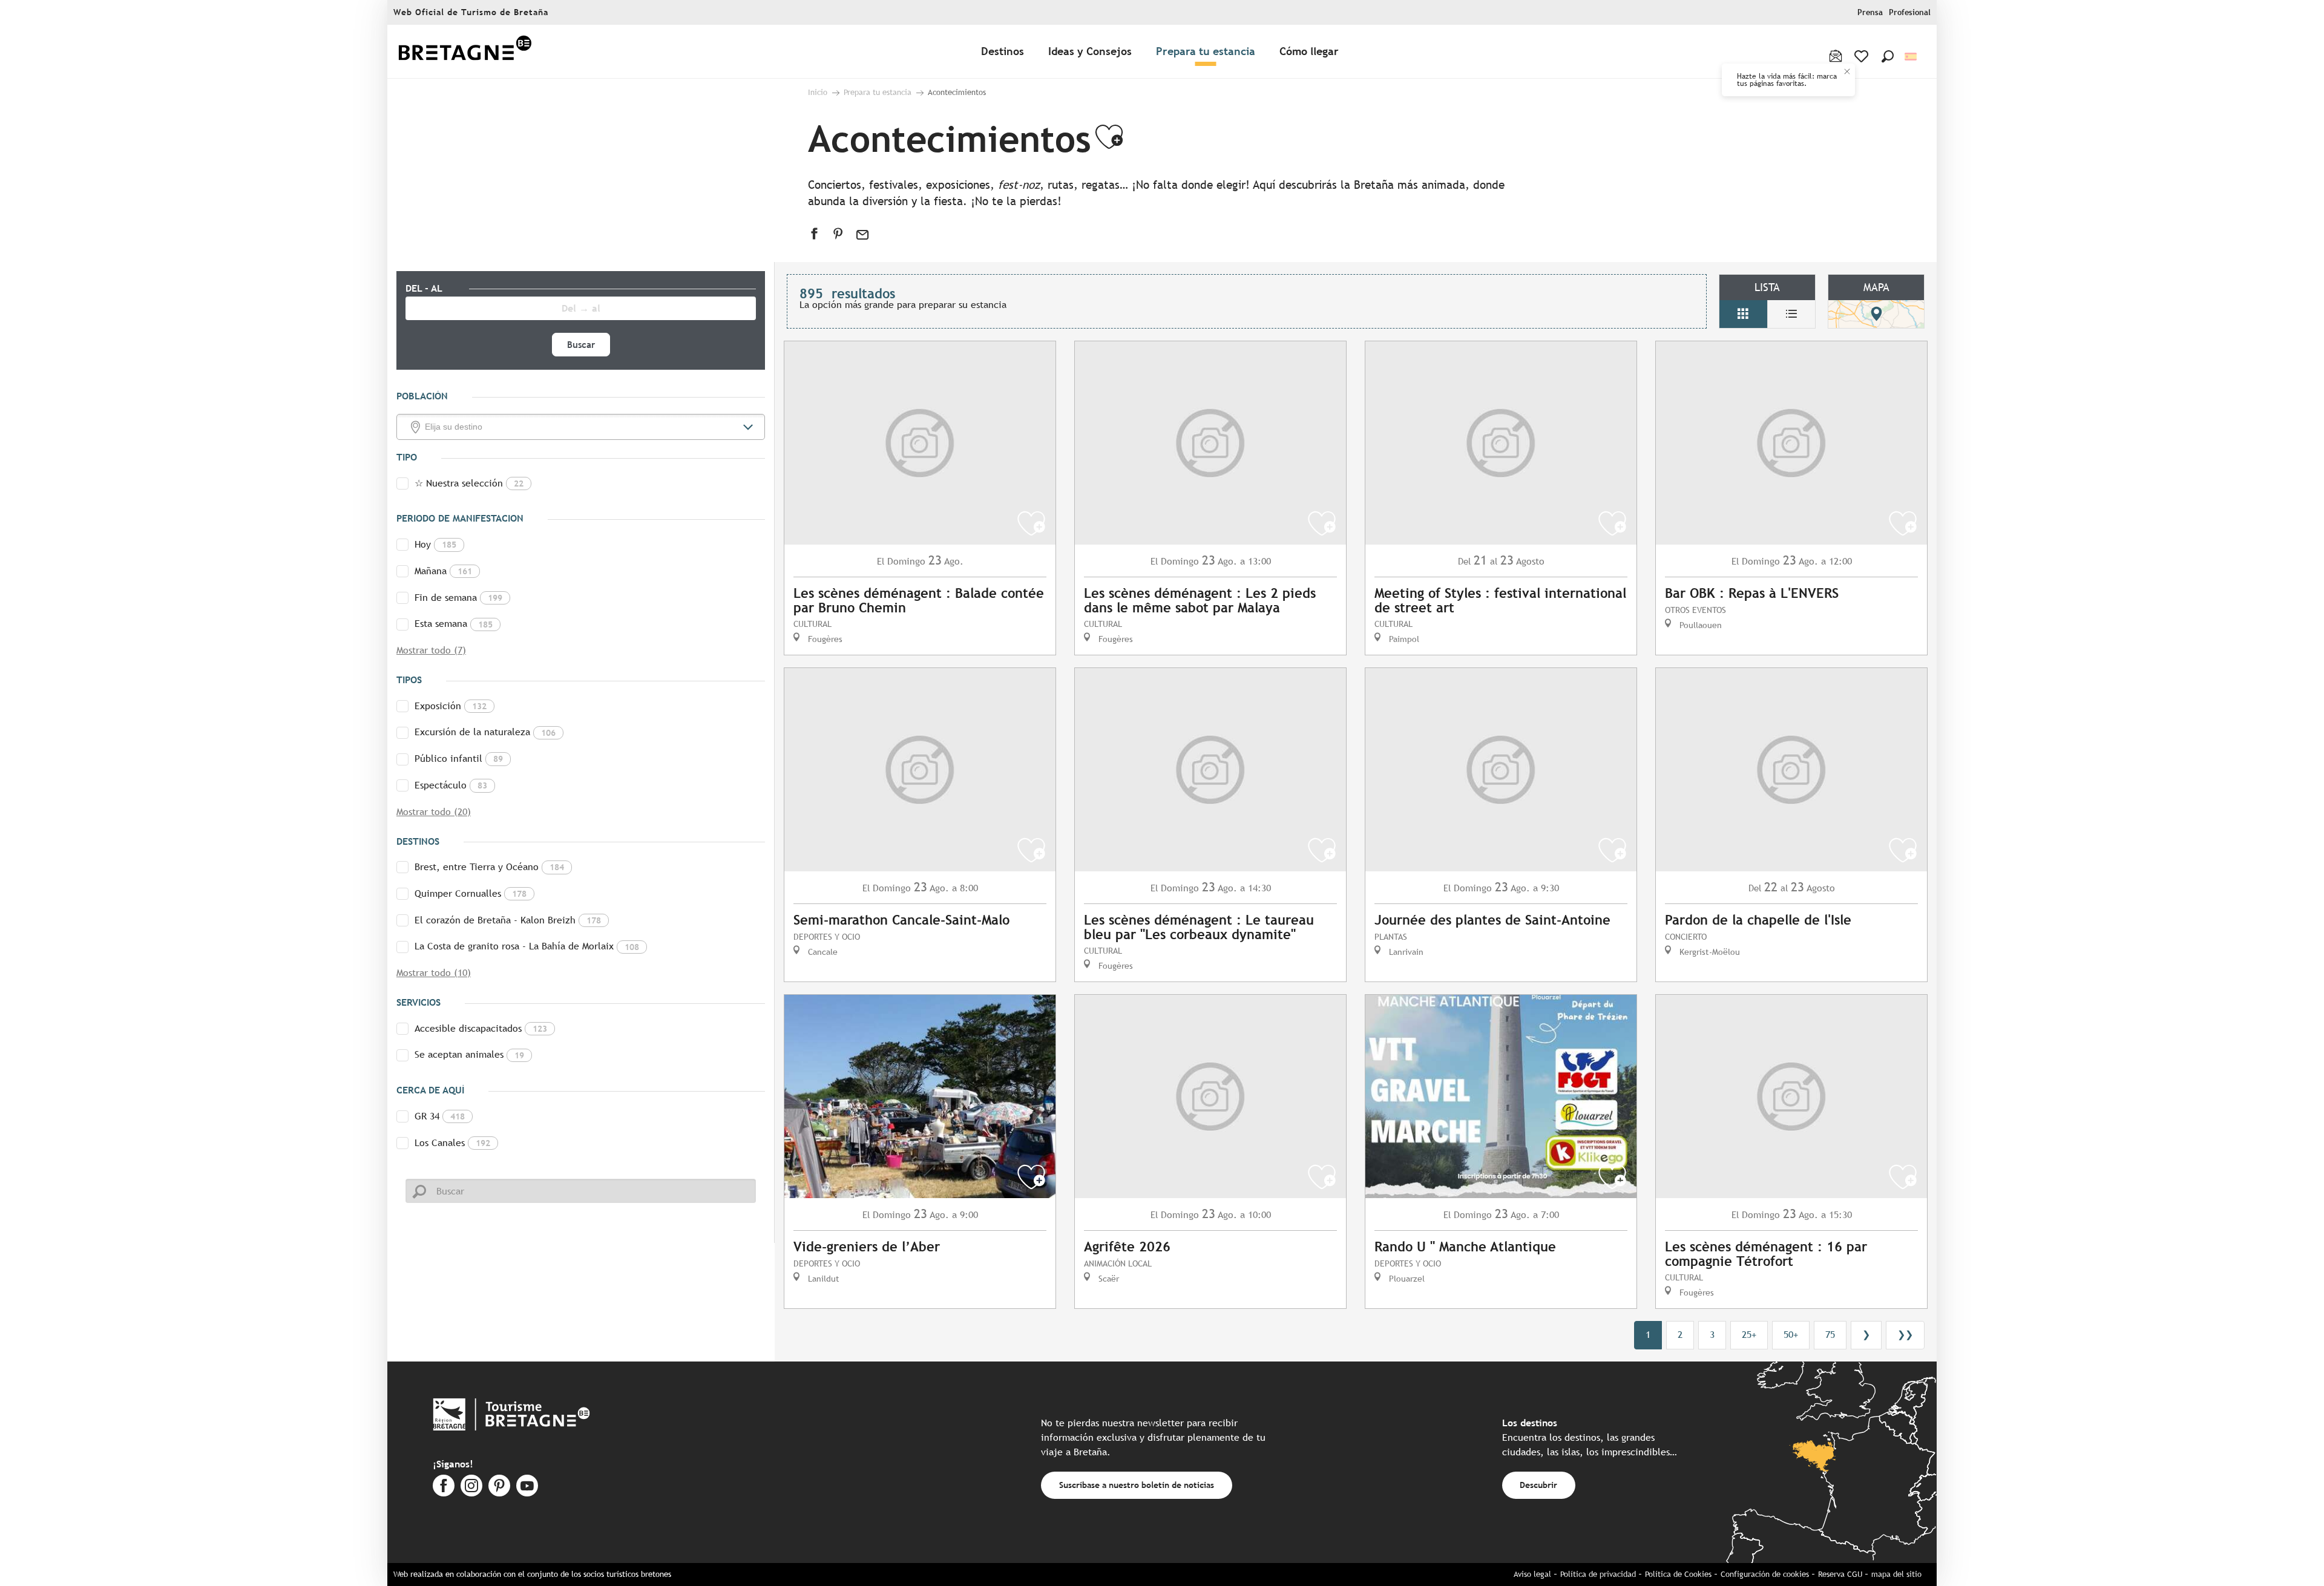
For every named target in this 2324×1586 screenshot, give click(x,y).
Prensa (1870, 12)
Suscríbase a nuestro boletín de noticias (1137, 1485)
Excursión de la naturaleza (485, 732)
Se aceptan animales (469, 1054)
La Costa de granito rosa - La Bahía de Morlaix (527, 946)
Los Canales (452, 1143)
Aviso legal (1532, 1574)
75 (1830, 1335)
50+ (1791, 1335)
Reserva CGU (1840, 1574)
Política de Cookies (1678, 1574)
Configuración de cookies (1765, 1574)
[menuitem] (465, 52)
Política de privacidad (1598, 1574)
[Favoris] (1863, 56)
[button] (1888, 56)
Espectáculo (451, 785)
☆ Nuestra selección (469, 483)
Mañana (443, 571)
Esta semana (454, 624)
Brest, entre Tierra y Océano (489, 867)
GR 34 (440, 1116)
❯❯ (1905, 1335)
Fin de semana (458, 598)
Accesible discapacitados (481, 1028)
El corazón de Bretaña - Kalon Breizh (508, 920)
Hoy (435, 544)
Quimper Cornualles (471, 893)
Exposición (451, 706)
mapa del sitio (1896, 1574)
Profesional (1910, 12)
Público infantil (459, 759)
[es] (1912, 57)
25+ (1749, 1335)
